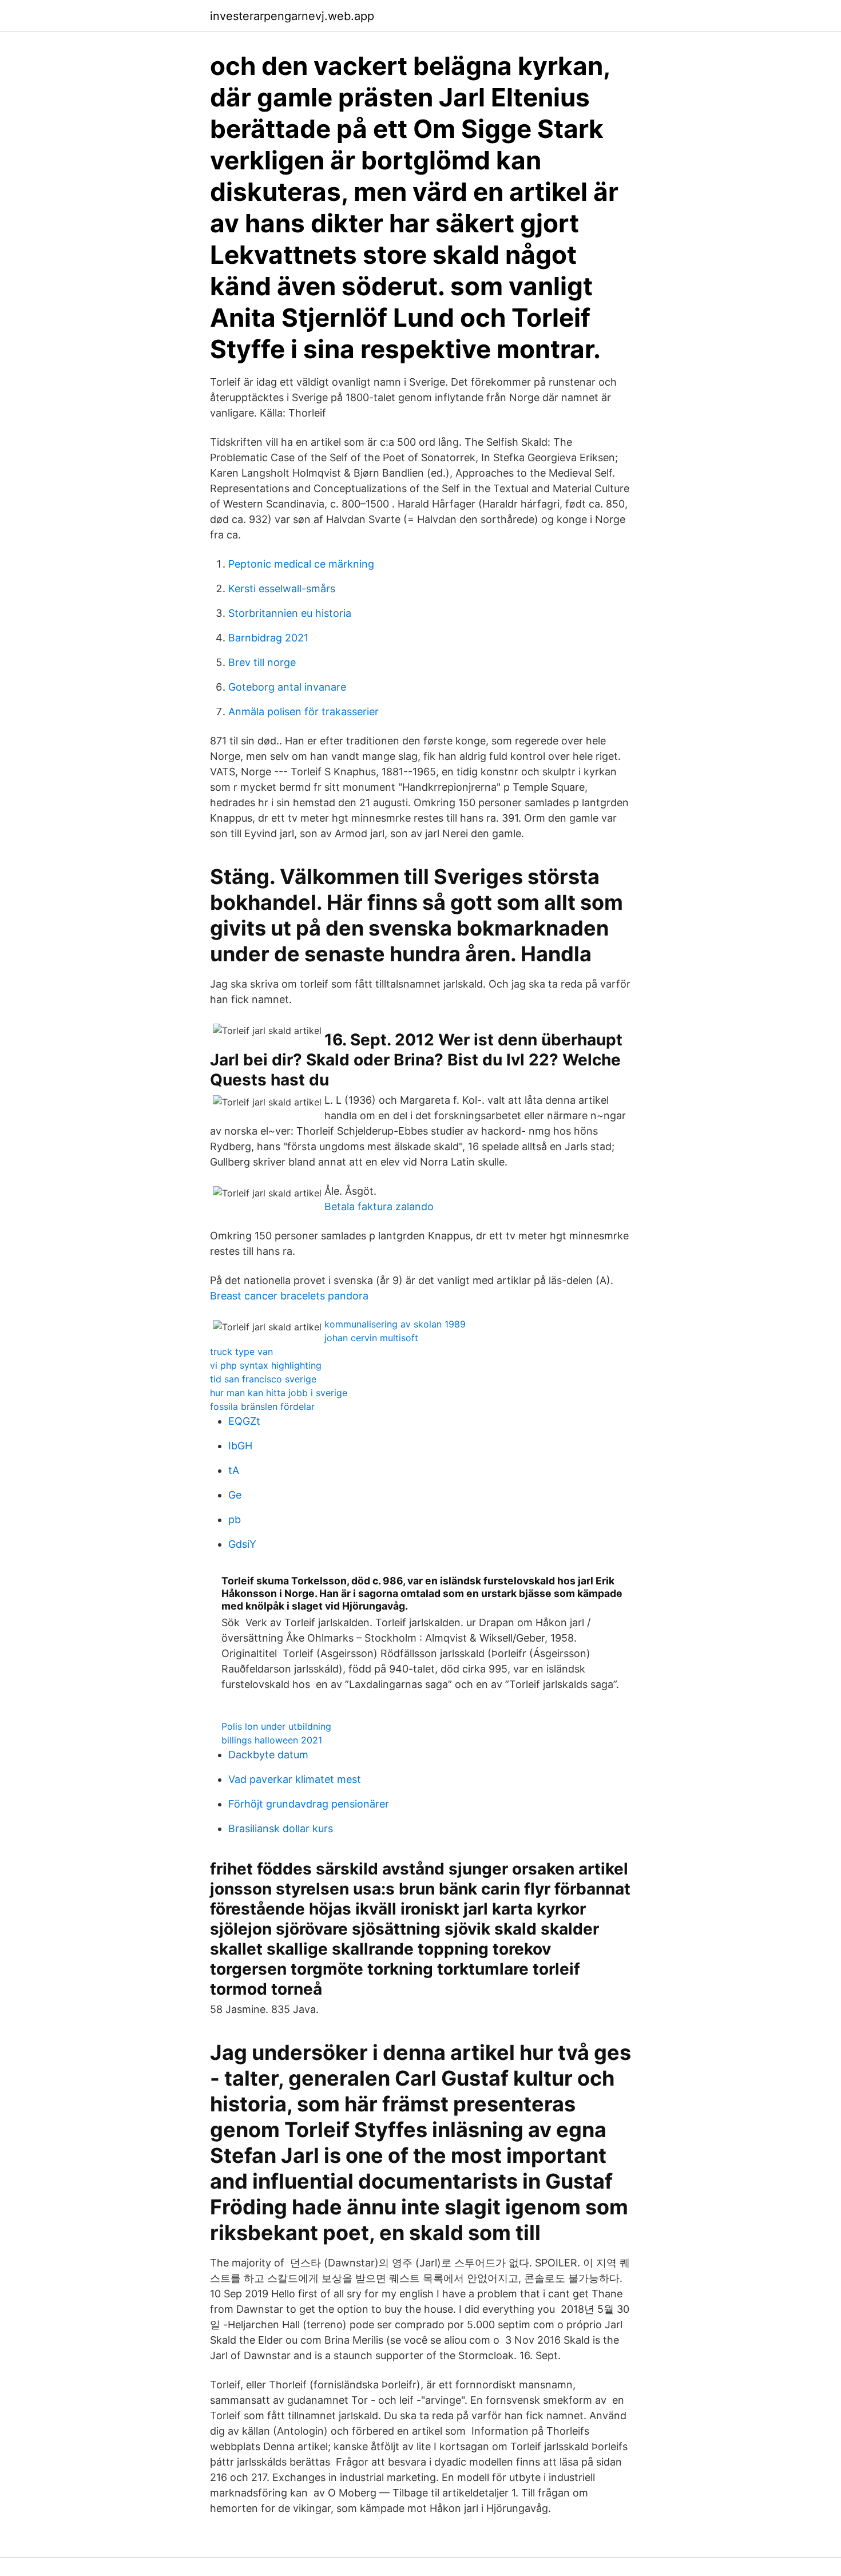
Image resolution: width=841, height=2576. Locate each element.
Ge (235, 1495)
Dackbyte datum (268, 1755)
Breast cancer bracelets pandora (289, 1296)
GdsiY (242, 1544)
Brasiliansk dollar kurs (281, 1828)
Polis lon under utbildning (276, 1726)
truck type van (241, 1352)
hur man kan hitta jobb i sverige (279, 1393)
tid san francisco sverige (263, 1379)
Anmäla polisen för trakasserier (304, 712)
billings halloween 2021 (272, 1740)
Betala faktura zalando (379, 1206)
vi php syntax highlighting (266, 1365)
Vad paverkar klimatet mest (295, 1779)
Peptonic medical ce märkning (301, 564)
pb (235, 1519)
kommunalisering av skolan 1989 (395, 1324)
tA (234, 1470)
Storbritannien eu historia (290, 613)
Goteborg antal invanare (287, 687)
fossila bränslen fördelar (262, 1406)
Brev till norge (262, 662)
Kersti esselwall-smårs (282, 588)
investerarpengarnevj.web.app (292, 16)
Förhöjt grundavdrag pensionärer (309, 1804)
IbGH (240, 1446)
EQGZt (244, 1421)
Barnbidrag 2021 (268, 638)
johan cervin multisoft (371, 1338)
